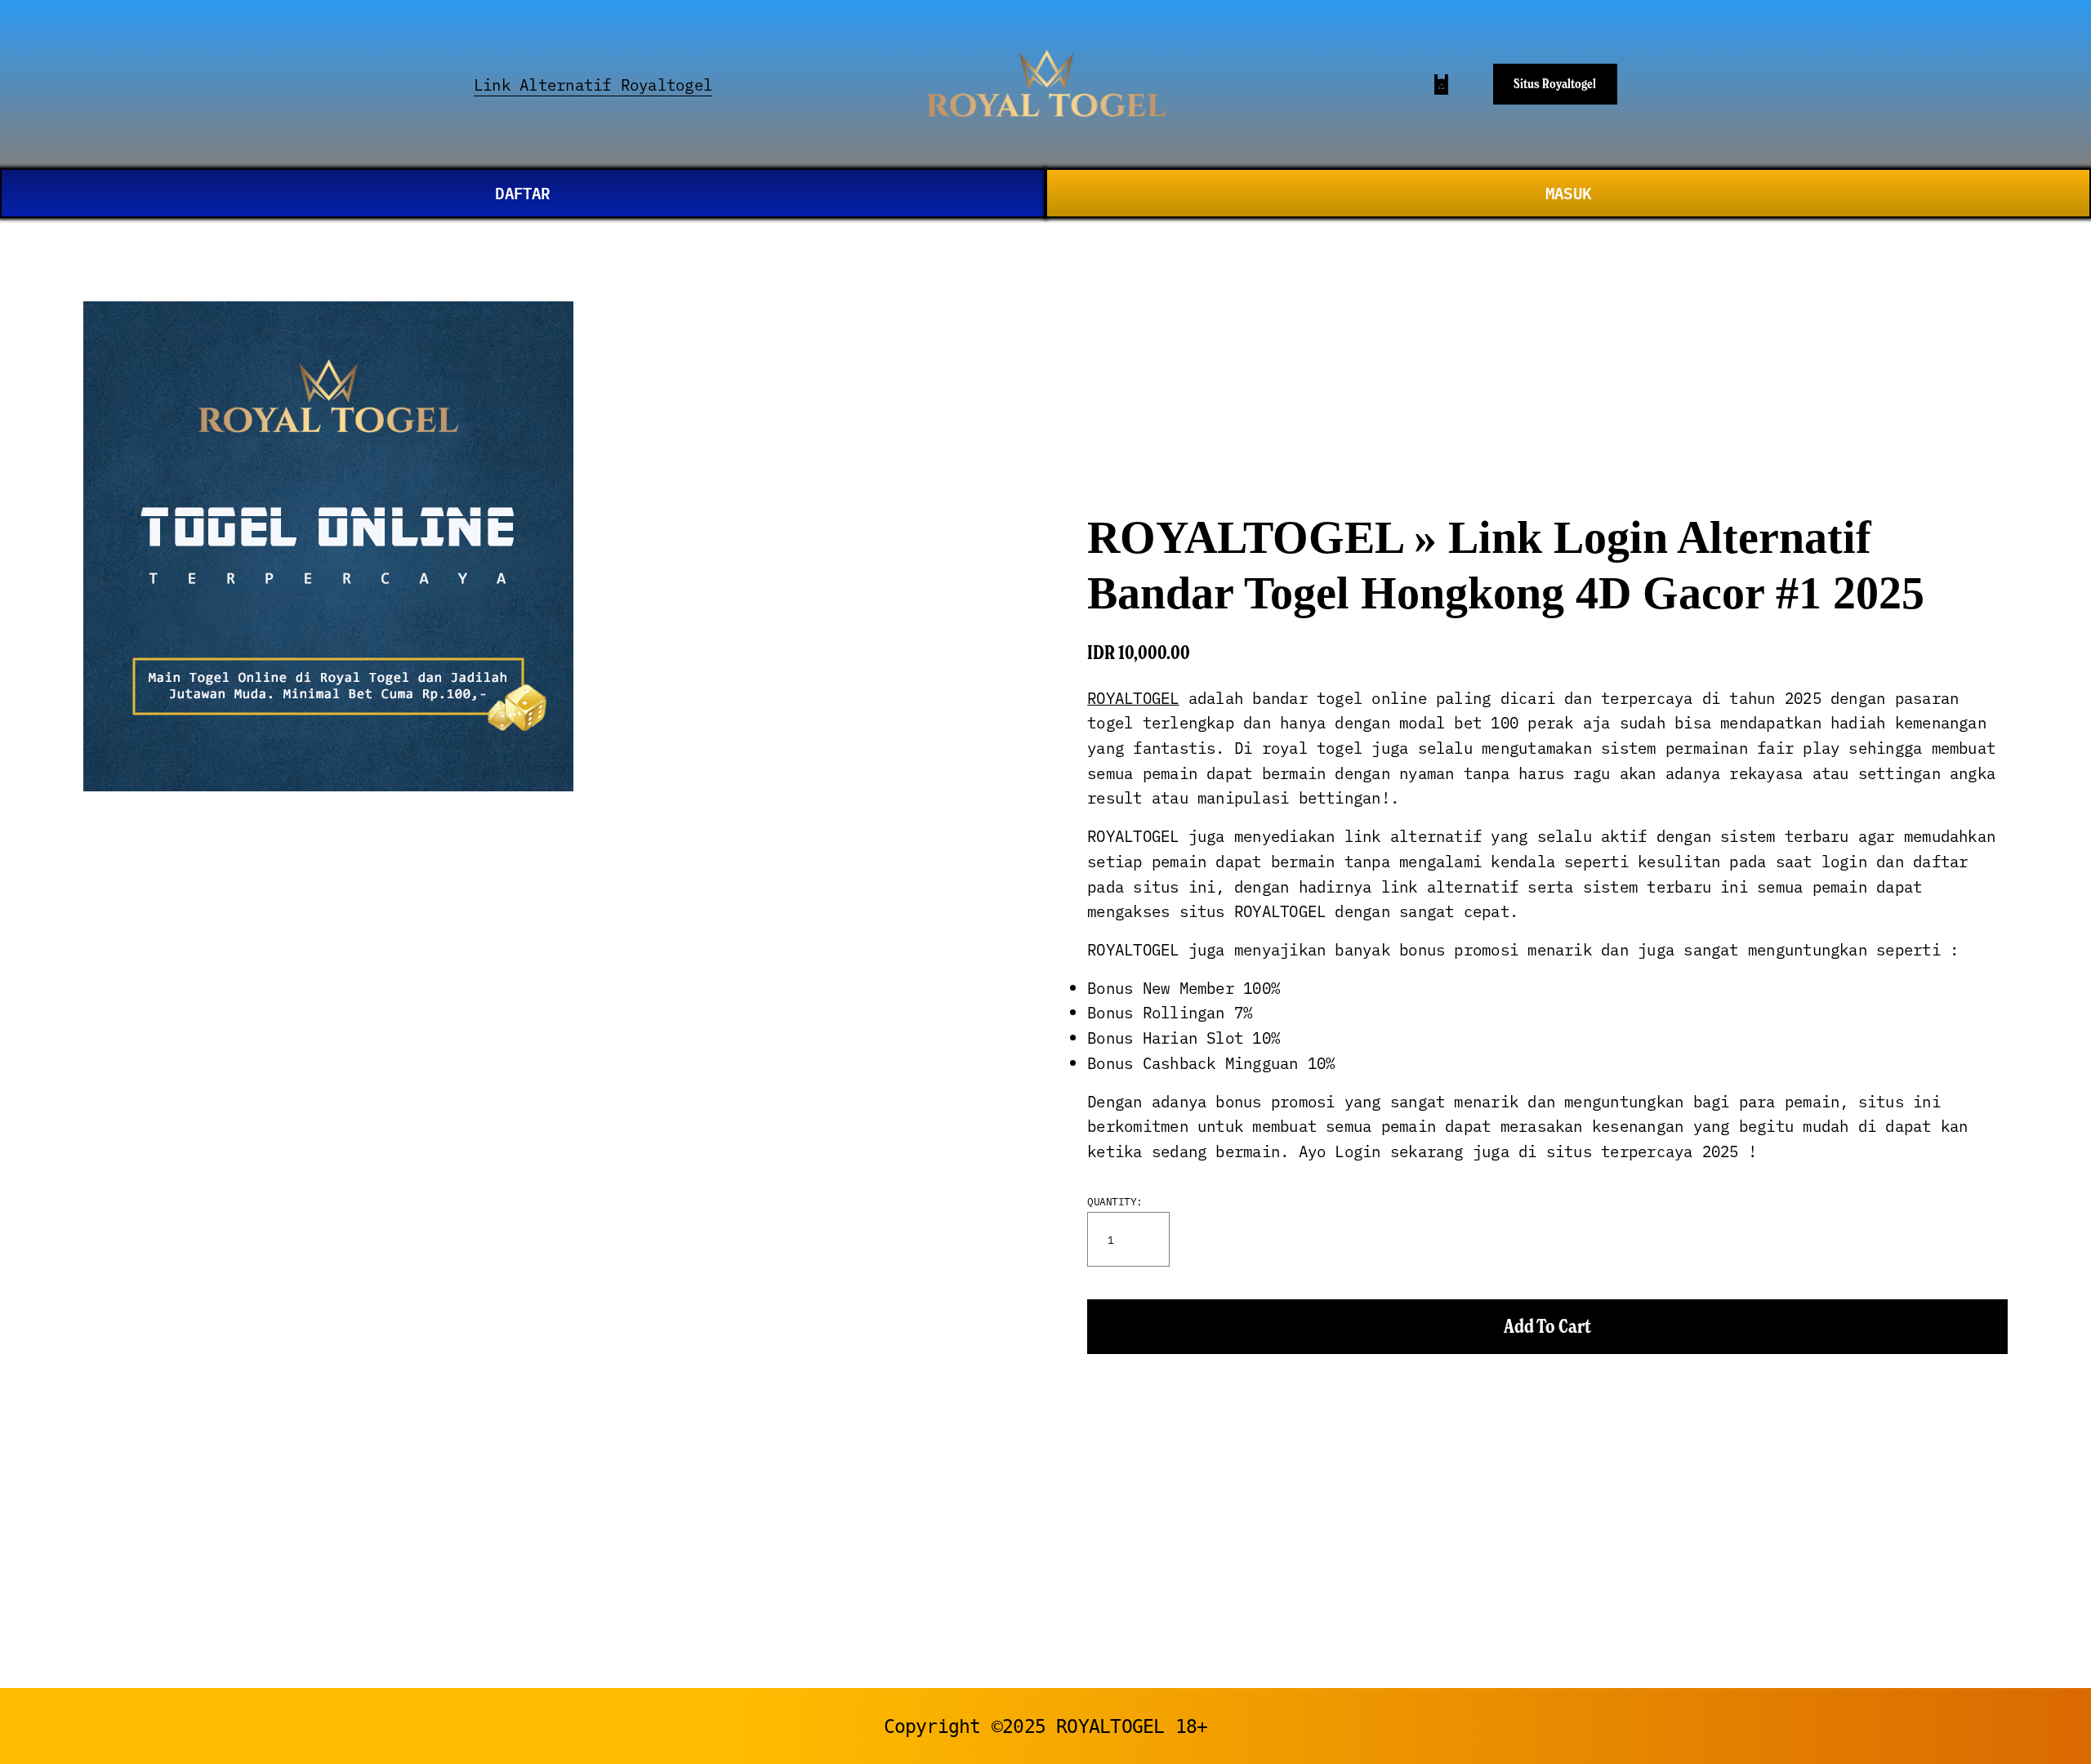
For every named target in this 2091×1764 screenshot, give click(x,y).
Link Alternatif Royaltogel (593, 84)
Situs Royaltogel (1555, 83)
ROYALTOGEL (1133, 697)
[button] (1547, 1327)
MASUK (1568, 192)
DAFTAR (522, 192)
